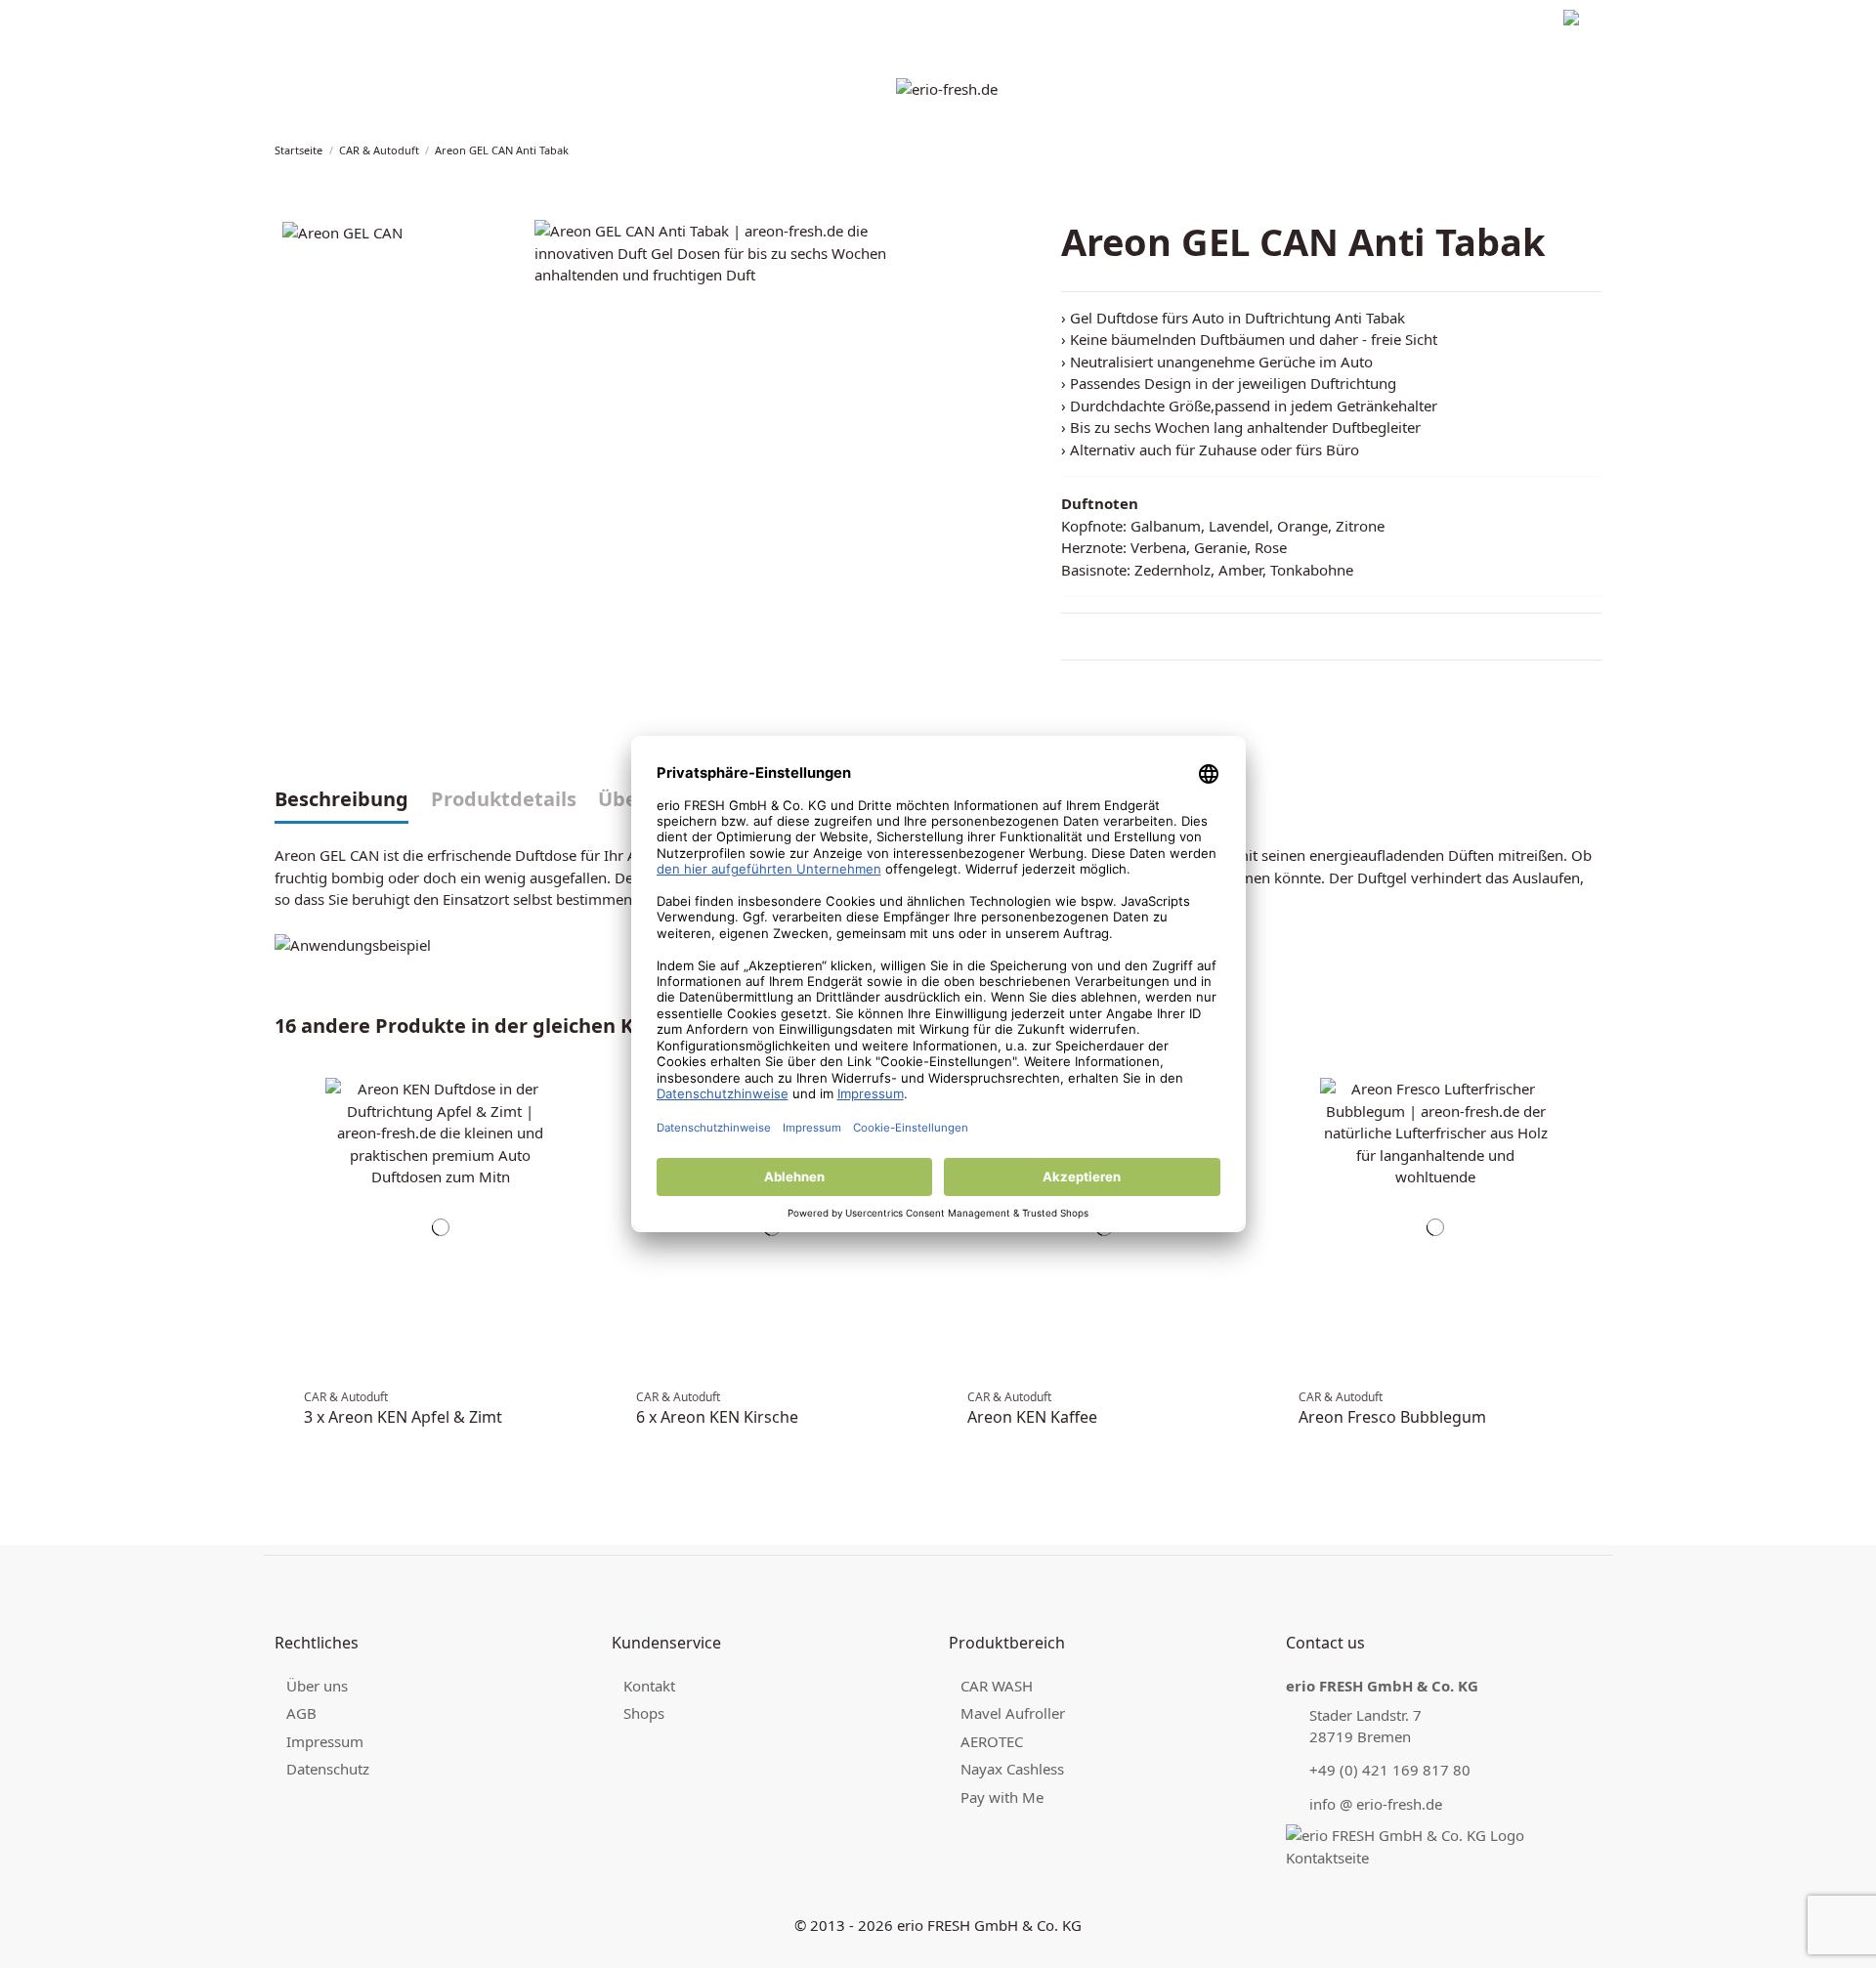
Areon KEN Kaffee (1032, 1417)
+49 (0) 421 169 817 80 (1390, 1770)
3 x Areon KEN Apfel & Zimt (403, 1417)
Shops (644, 1713)
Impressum (307, 20)
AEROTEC (992, 1741)
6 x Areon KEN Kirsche (717, 1417)
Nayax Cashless (1012, 1769)
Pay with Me (1002, 1797)
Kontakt (649, 1686)
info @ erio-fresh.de (1376, 1804)
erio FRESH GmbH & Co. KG (989, 1925)
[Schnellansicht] (584, 1122)
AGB (301, 1713)
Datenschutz (393, 20)
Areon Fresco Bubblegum (1392, 1417)
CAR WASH (997, 1686)
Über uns (317, 1686)
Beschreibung (341, 800)
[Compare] (584, 1101)
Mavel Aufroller (1013, 1713)
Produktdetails (504, 800)
